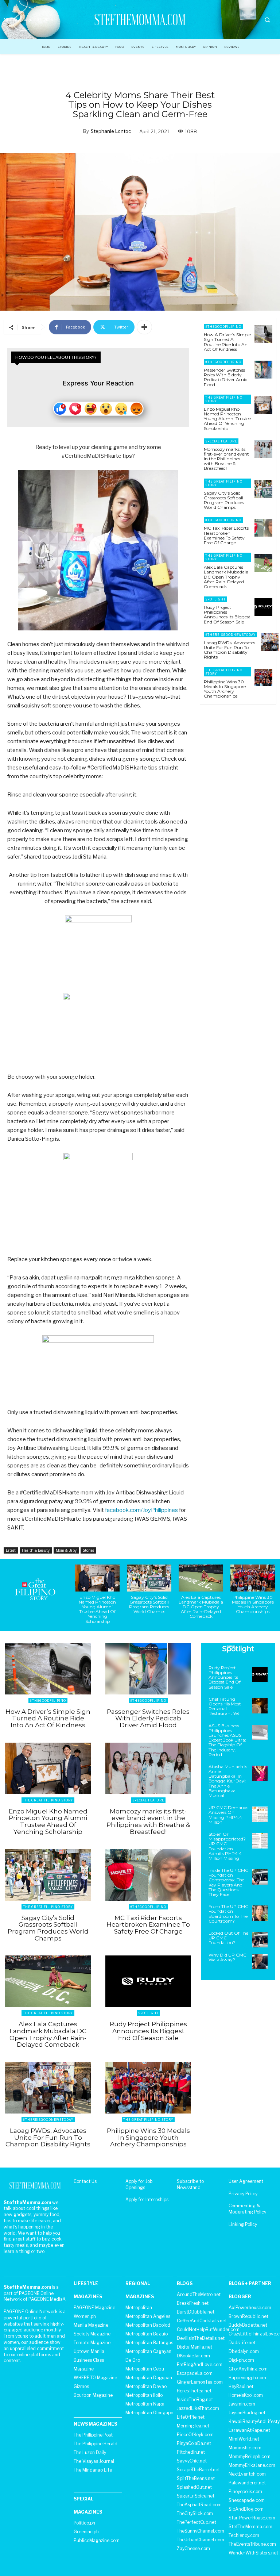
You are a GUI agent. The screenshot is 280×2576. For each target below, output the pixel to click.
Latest (11, 1550)
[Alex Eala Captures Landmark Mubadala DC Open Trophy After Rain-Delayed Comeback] (263, 563)
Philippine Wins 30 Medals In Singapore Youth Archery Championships (225, 689)
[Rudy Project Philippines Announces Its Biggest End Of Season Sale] (263, 607)
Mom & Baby (66, 1550)
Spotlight (215, 599)
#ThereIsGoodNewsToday (230, 635)
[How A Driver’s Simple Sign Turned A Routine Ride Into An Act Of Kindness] (263, 334)
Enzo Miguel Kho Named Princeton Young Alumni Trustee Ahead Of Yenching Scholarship (227, 419)
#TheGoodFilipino (223, 327)
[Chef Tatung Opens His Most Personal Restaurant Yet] (260, 1706)
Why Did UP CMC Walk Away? (227, 1957)
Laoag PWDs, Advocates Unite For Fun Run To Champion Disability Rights (230, 650)
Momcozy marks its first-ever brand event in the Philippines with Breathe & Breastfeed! (226, 459)
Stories (88, 1550)
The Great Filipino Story (224, 399)
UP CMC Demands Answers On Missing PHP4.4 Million (228, 1815)
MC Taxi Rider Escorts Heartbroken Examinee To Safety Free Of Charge (226, 535)
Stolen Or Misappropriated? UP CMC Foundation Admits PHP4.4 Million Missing (227, 1846)
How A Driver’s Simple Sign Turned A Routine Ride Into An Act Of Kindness (227, 342)
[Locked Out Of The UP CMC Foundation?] (260, 1940)
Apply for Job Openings (139, 2184)
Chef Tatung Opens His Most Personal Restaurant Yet (225, 1706)
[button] (267, 20)
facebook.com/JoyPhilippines (141, 1510)
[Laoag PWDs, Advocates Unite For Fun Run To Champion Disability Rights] (270, 642)
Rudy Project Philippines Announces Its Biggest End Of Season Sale (227, 615)
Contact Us (85, 2181)
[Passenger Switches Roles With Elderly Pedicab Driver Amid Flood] (263, 370)
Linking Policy (243, 2224)
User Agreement (246, 2181)
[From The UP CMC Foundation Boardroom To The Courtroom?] (260, 1913)
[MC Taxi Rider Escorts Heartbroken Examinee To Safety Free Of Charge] (263, 528)
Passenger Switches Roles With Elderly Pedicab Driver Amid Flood (226, 377)
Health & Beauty (36, 1550)
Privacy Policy (243, 2194)
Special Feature (221, 441)
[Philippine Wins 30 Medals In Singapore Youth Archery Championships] (263, 678)
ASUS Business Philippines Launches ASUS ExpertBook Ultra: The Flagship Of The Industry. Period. (227, 1740)
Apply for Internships (147, 2199)
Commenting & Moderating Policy (247, 2209)
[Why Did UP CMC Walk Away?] (260, 1962)
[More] (144, 327)
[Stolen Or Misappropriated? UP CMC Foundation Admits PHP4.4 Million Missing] (260, 1841)
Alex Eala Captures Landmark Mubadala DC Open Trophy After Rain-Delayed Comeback (226, 577)
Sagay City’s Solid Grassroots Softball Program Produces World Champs (224, 500)
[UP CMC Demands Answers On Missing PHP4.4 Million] (260, 1814)
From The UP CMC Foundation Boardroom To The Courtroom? (228, 1914)
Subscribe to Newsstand (190, 2184)
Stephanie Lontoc (111, 131)
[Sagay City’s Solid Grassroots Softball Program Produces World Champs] (263, 489)
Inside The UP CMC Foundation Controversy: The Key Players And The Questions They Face (228, 1882)
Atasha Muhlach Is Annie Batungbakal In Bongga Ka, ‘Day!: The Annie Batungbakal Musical (228, 1781)
